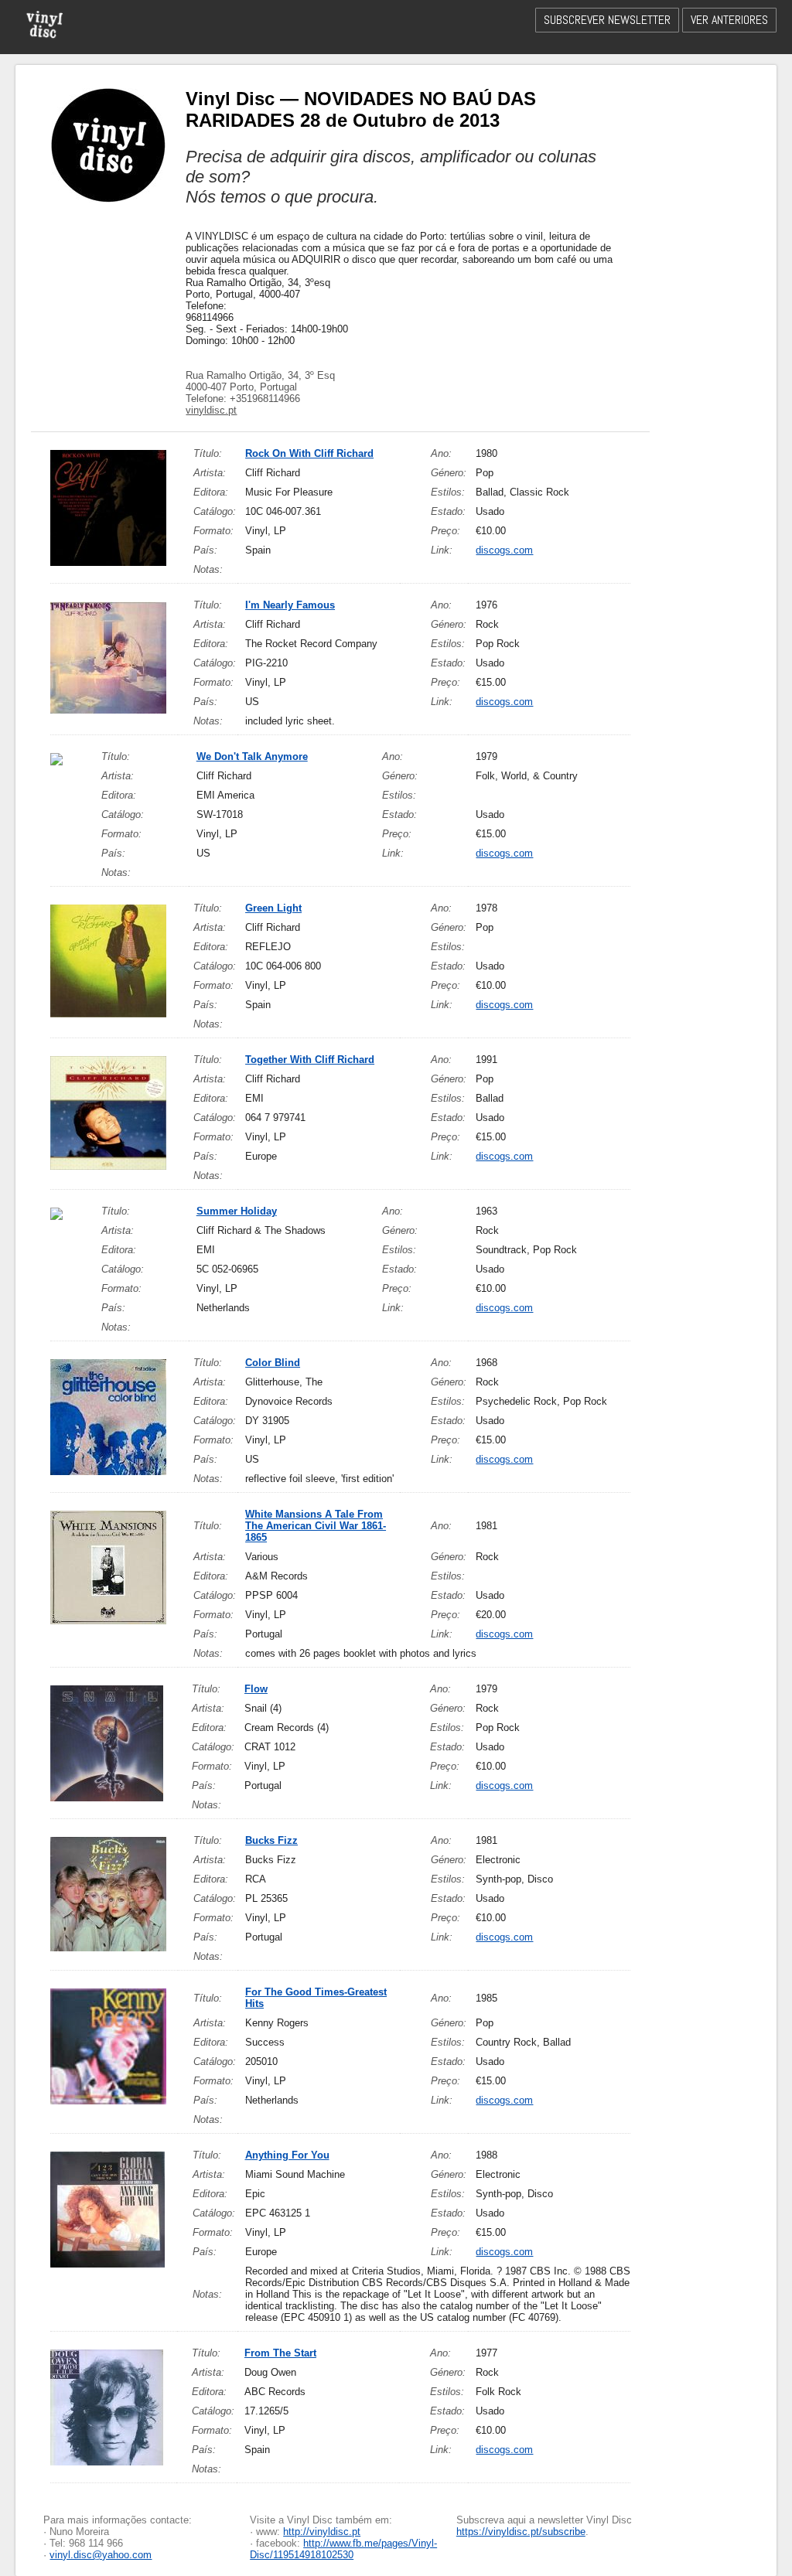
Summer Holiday (237, 1211)
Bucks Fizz (271, 1840)
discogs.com (504, 550)
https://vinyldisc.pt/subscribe (521, 2532)
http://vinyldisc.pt (322, 2532)
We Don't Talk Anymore (252, 756)
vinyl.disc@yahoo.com (101, 2555)
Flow (256, 1689)
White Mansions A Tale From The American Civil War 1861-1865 (316, 1526)
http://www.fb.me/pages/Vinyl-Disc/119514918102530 (343, 2549)
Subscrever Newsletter (607, 20)
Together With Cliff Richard (310, 1060)
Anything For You (287, 2155)
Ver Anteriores (729, 20)
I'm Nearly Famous (290, 605)
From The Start (280, 2353)
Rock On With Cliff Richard (309, 453)
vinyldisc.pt (211, 410)
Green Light (273, 908)
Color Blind (273, 1363)
